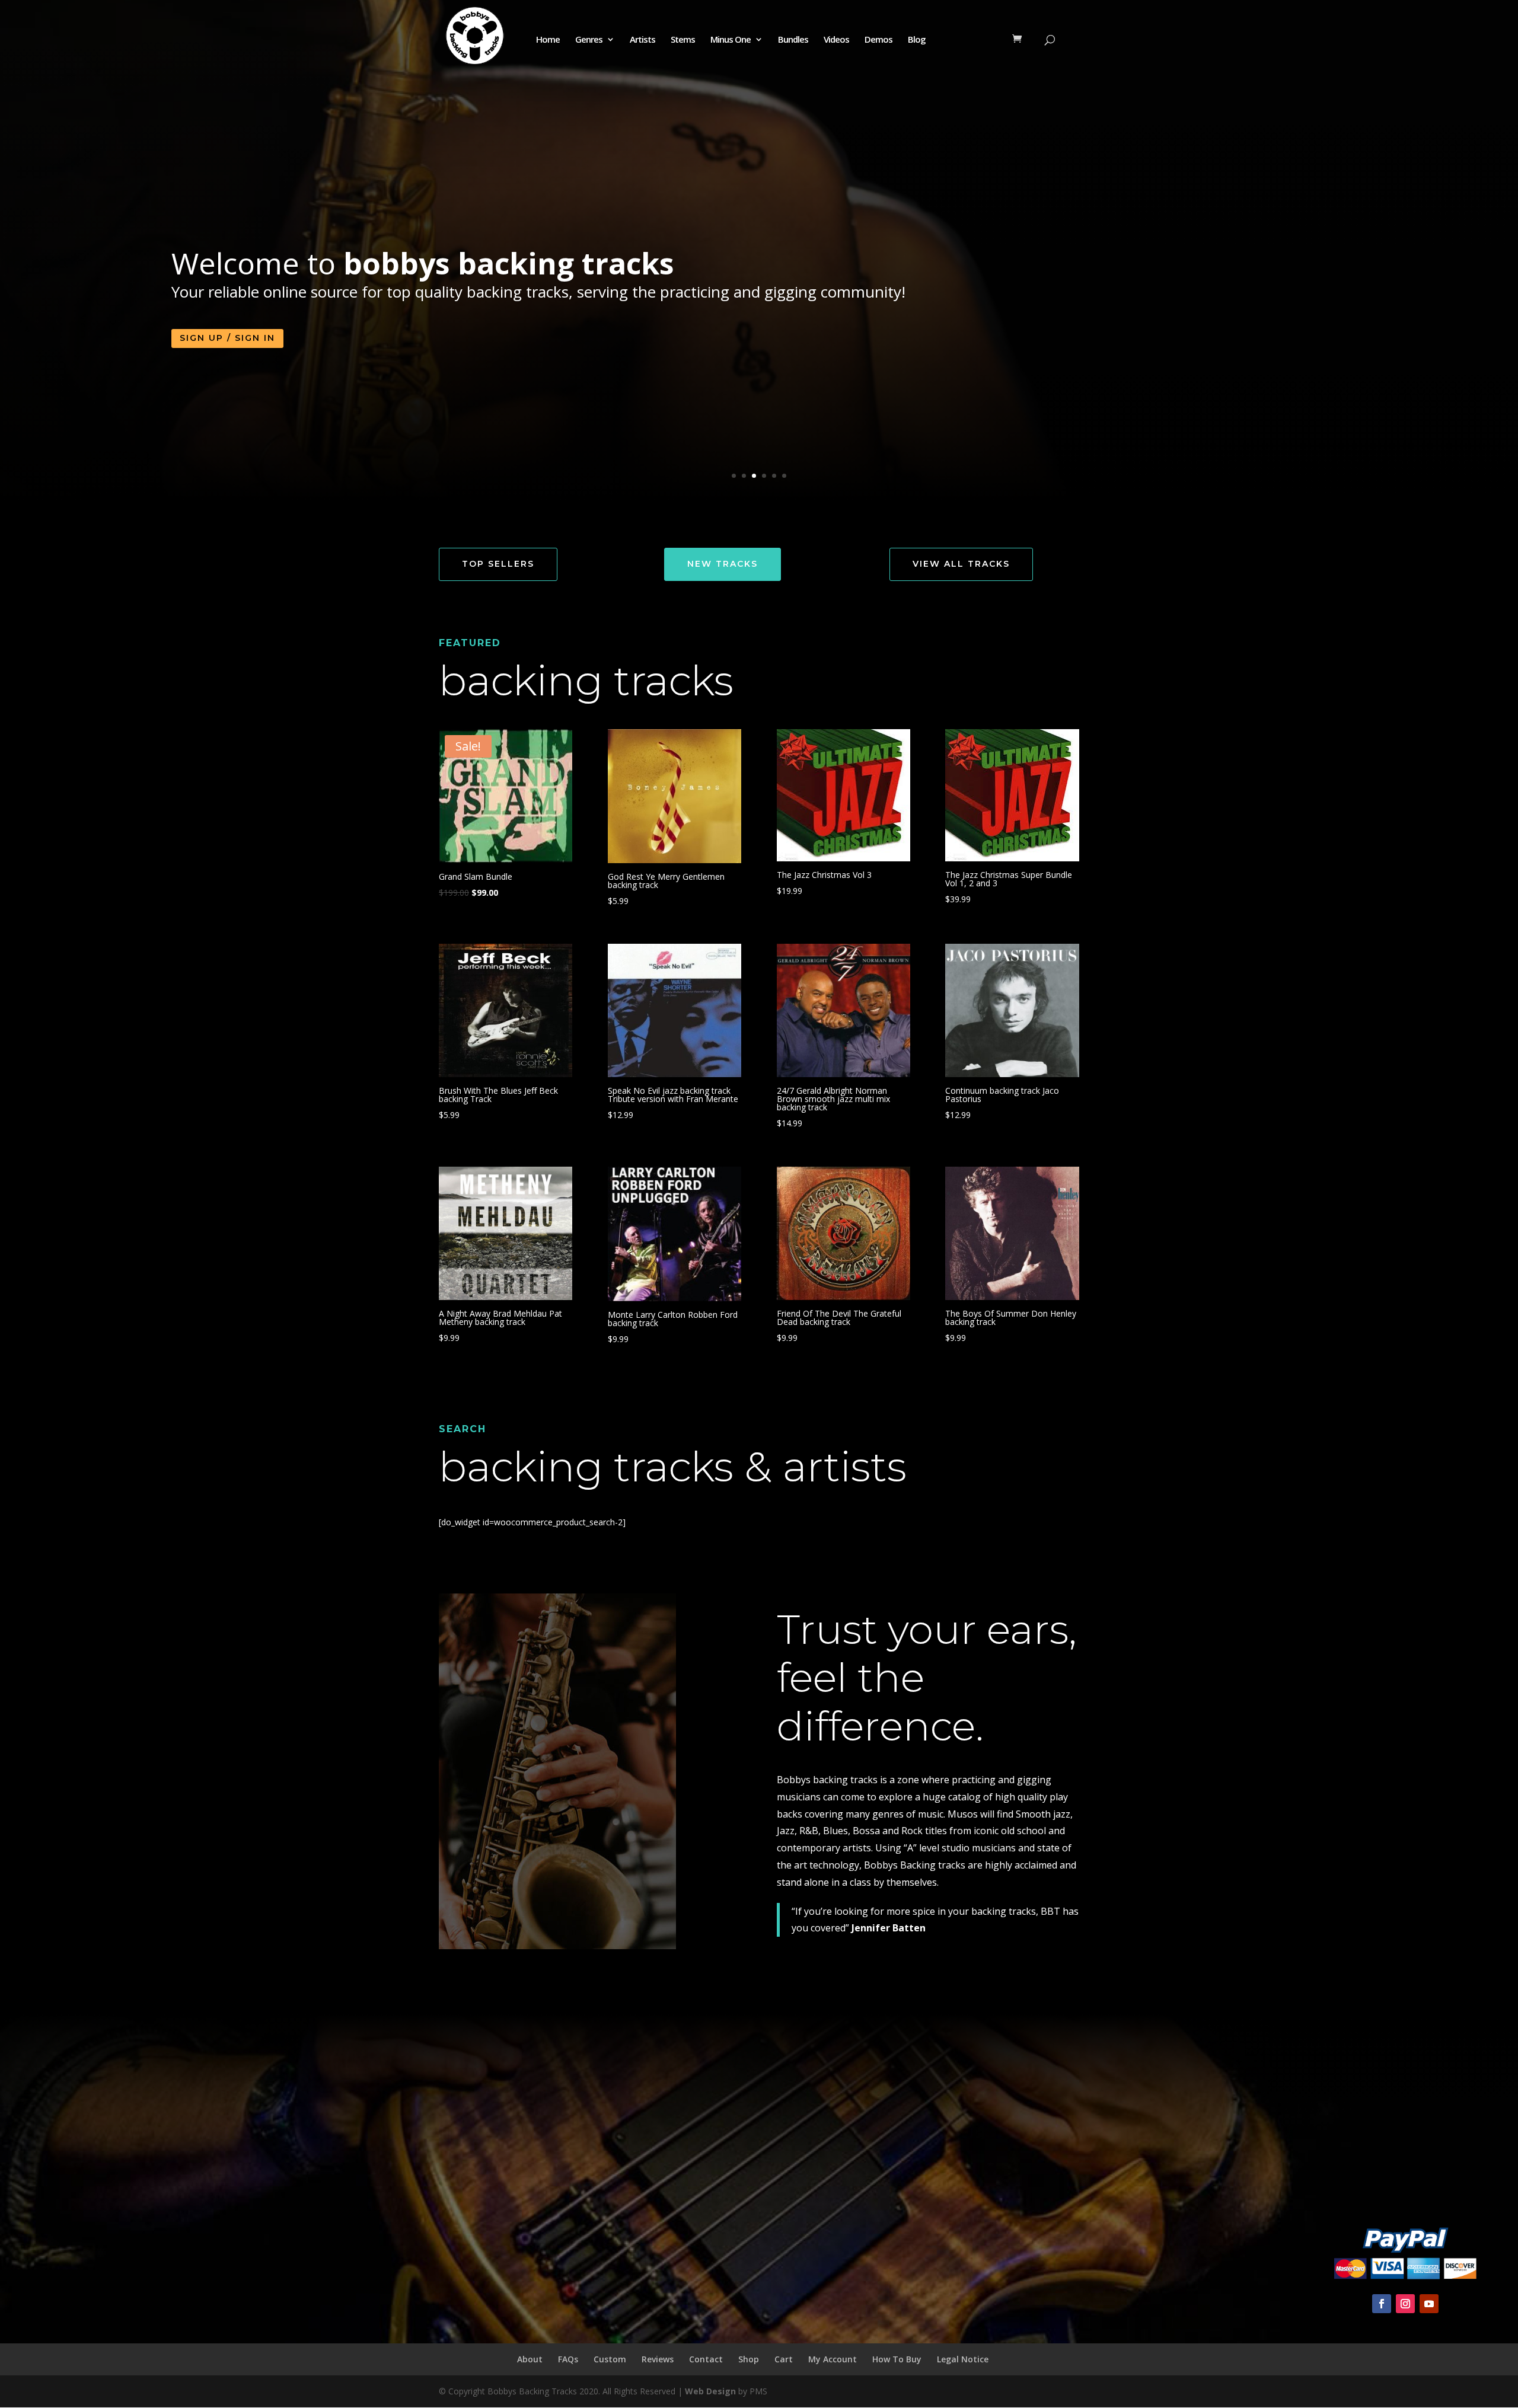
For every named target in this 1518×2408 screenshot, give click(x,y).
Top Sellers (498, 564)
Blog (917, 40)
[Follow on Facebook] (1382, 2304)
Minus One (731, 40)
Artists (642, 40)
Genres (589, 40)
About (530, 2359)
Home (548, 40)
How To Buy (897, 2359)
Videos (836, 40)
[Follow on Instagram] (1405, 2304)
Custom (610, 2359)
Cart (784, 2359)
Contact (706, 2359)
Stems (683, 40)
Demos (878, 40)
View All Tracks (961, 564)
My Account (833, 2359)
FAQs (568, 2359)
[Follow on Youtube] (1429, 2304)
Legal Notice (963, 2359)
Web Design (710, 2391)
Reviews (658, 2359)
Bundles (793, 40)
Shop (749, 2359)
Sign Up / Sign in (227, 338)
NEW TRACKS (723, 564)
